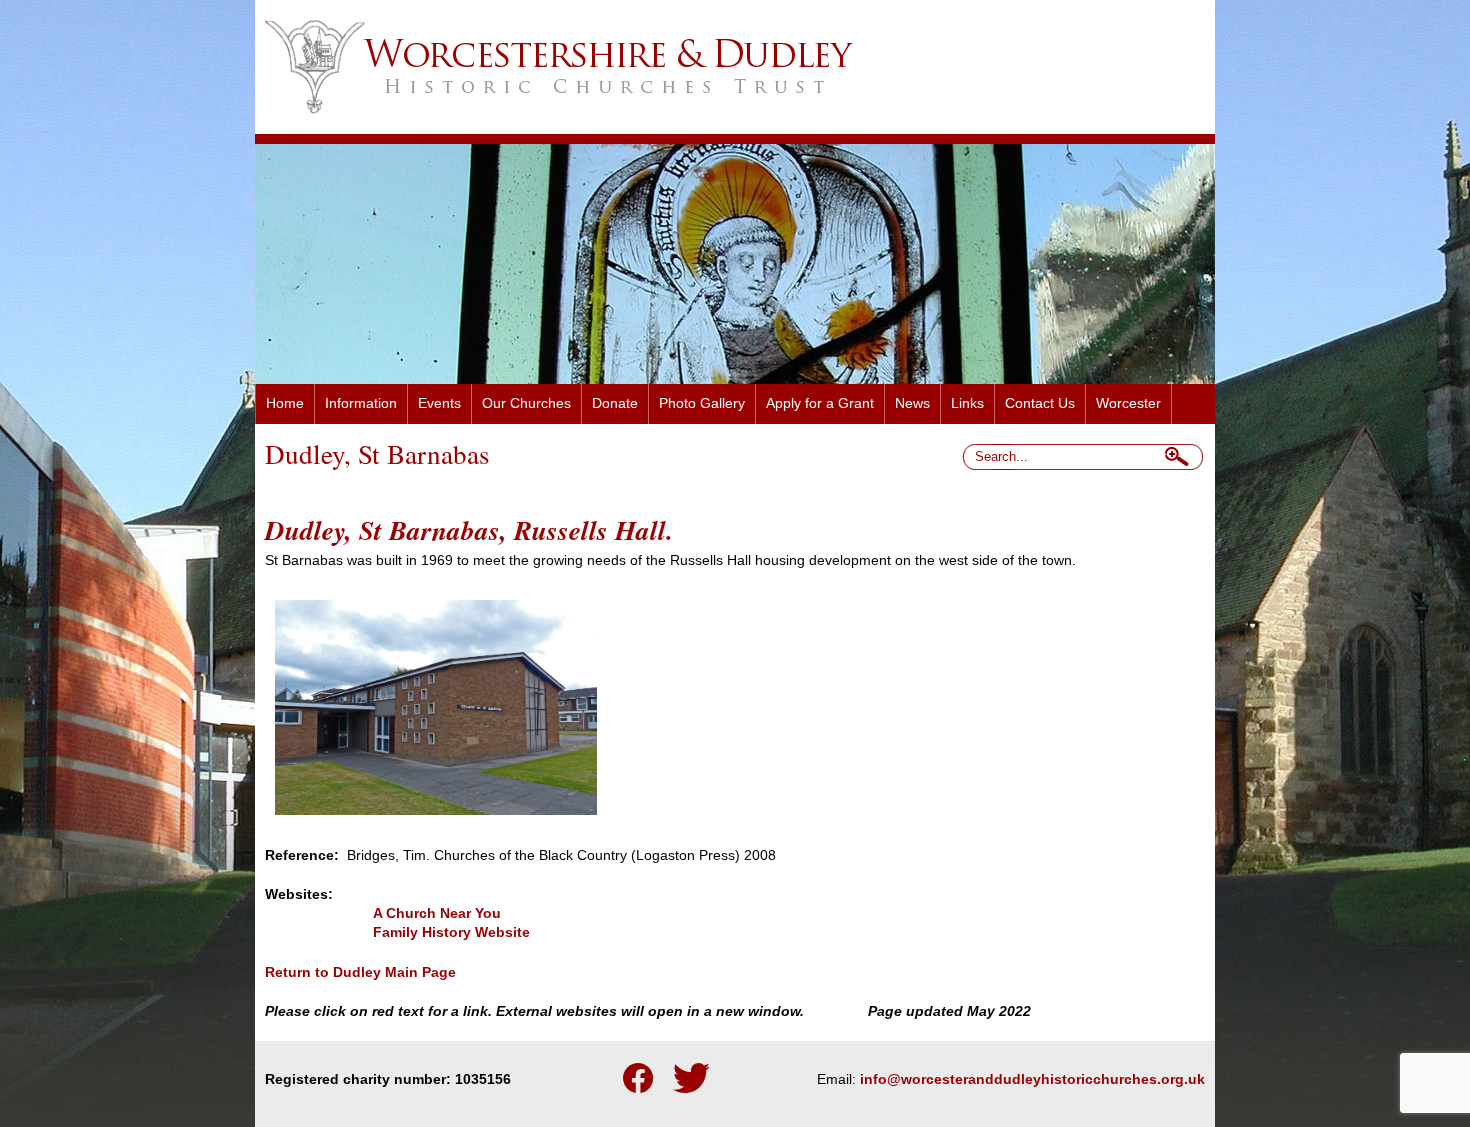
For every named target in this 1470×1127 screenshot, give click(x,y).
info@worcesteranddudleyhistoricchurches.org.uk (1032, 1079)
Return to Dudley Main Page (360, 972)
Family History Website (451, 932)
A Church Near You (437, 913)
